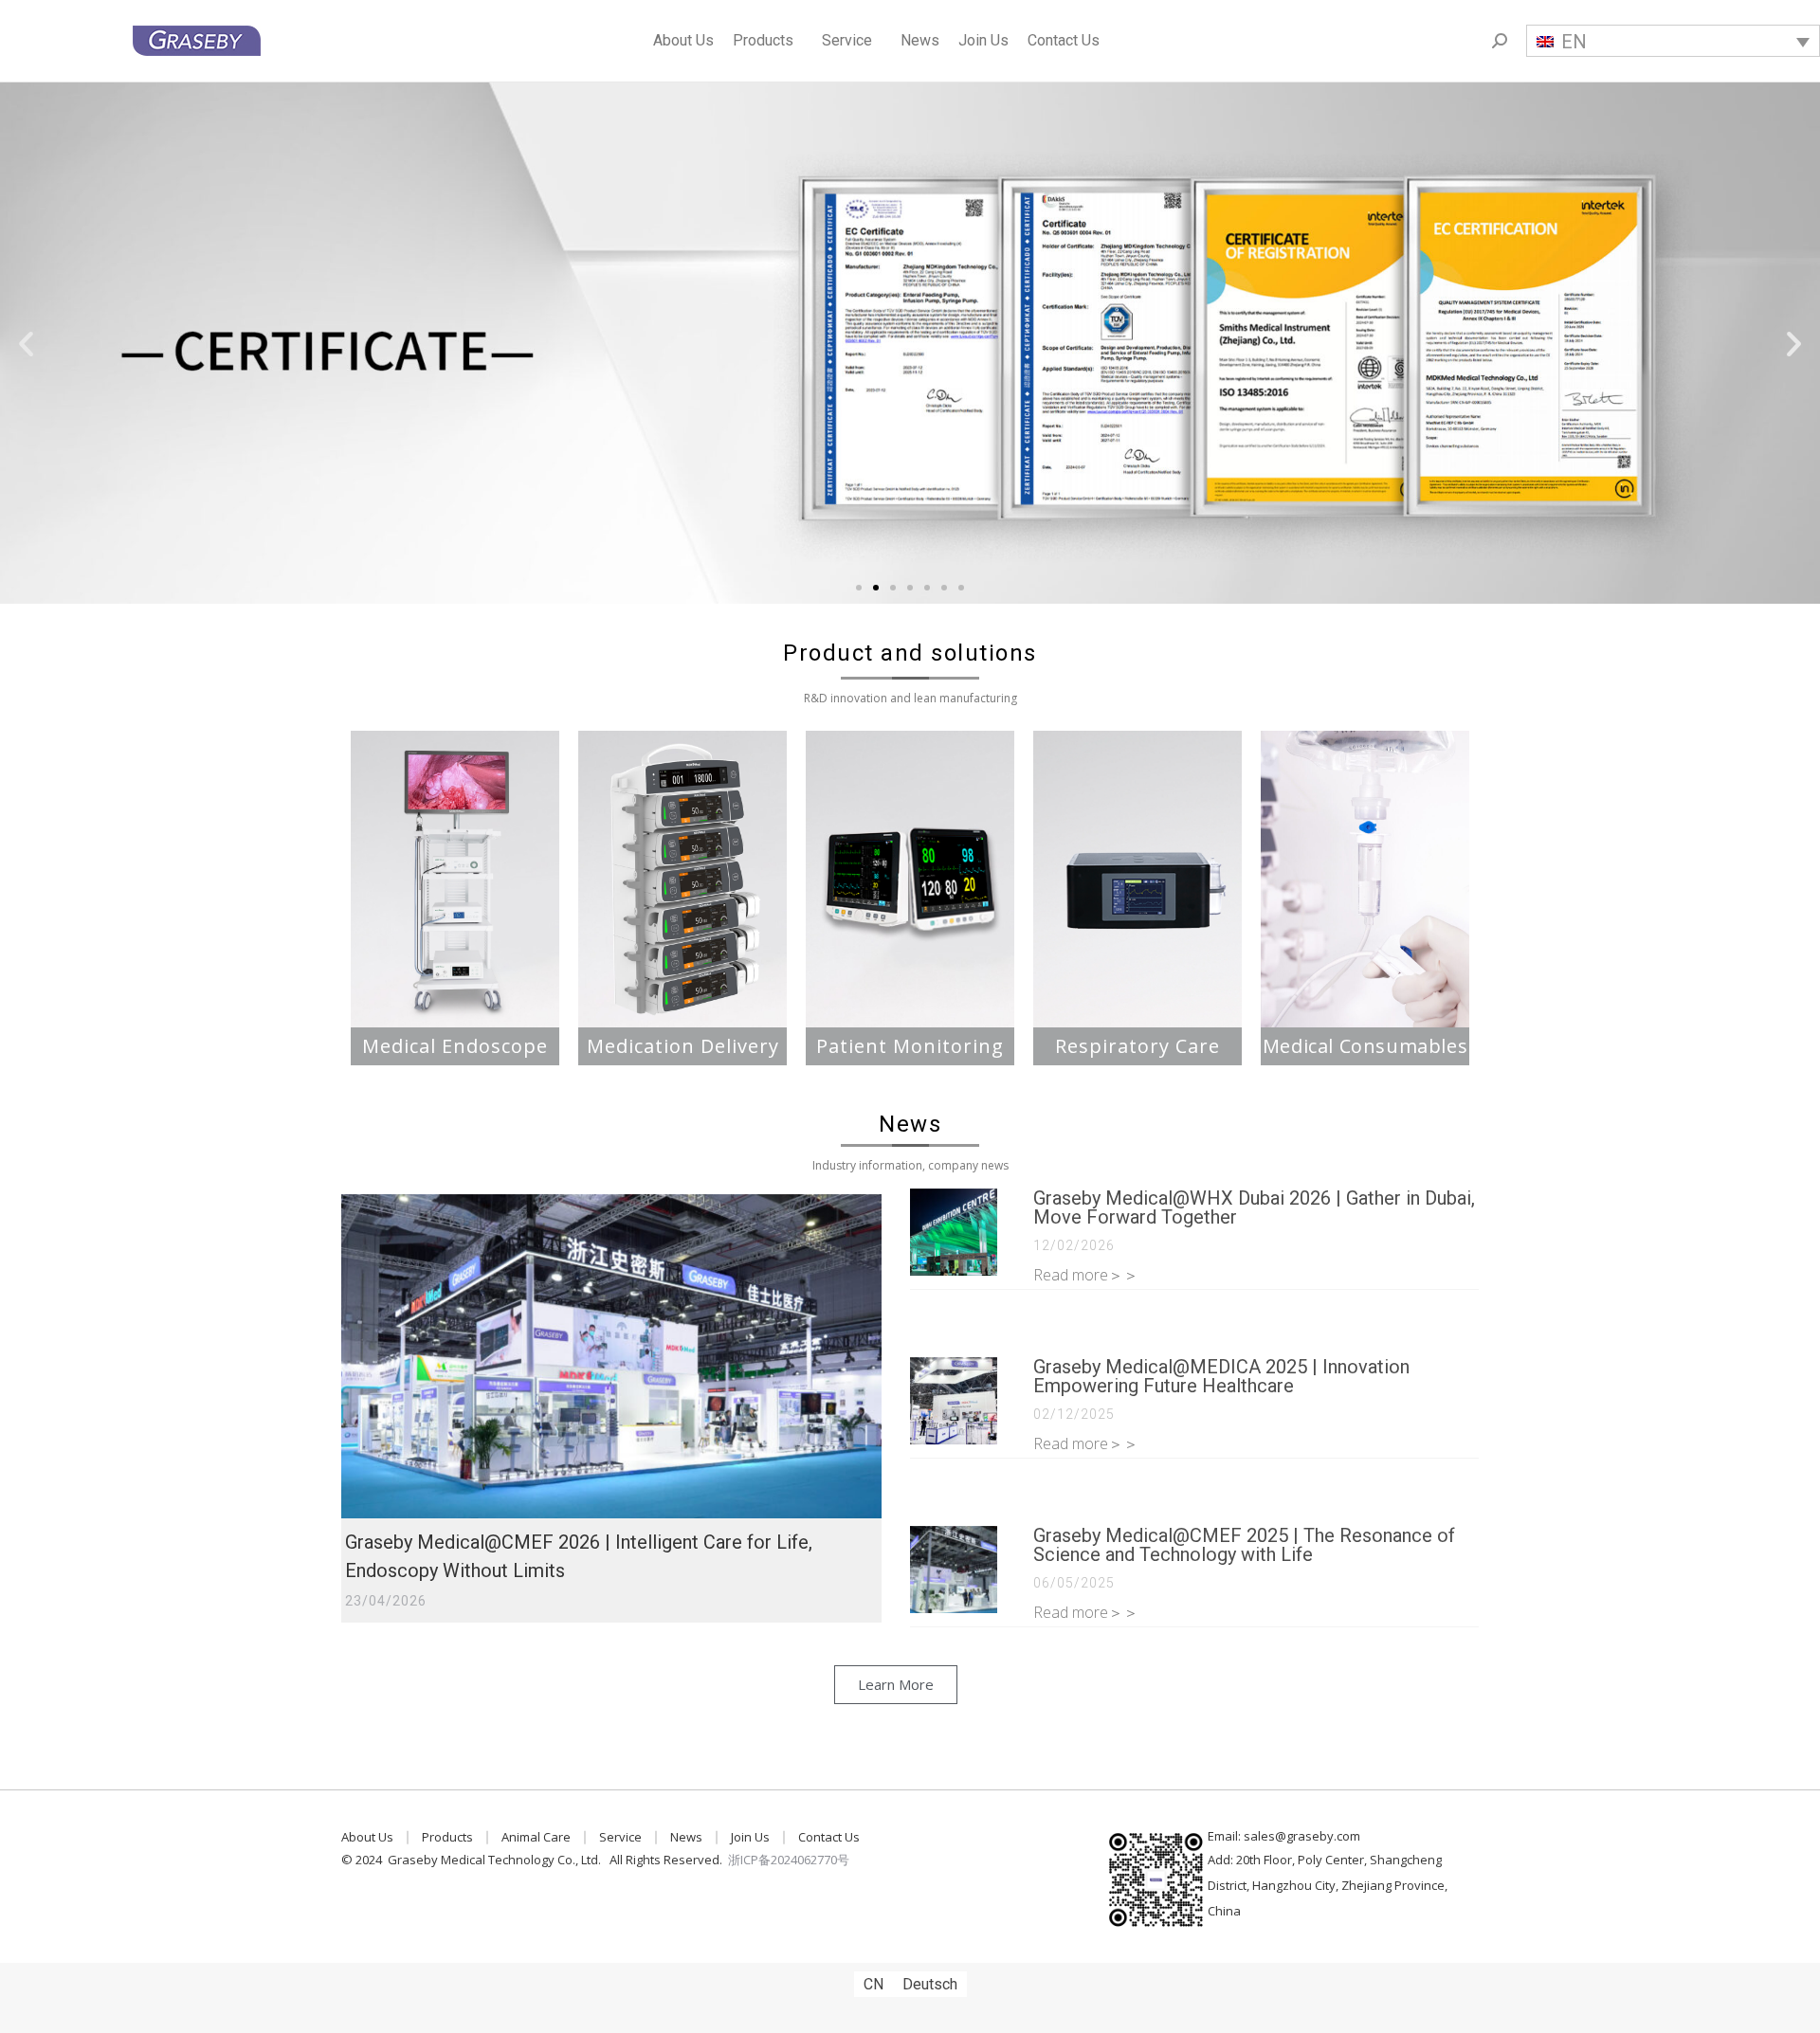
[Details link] (611, 1356)
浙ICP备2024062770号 (789, 1860)
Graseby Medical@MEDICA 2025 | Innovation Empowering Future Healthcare (1221, 1376)
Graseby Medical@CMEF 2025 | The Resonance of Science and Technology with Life (1244, 1545)
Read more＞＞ (1086, 1275)
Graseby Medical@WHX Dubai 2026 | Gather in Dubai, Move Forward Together (1254, 1207)
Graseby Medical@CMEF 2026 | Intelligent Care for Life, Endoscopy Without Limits (579, 1556)
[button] (859, 588)
